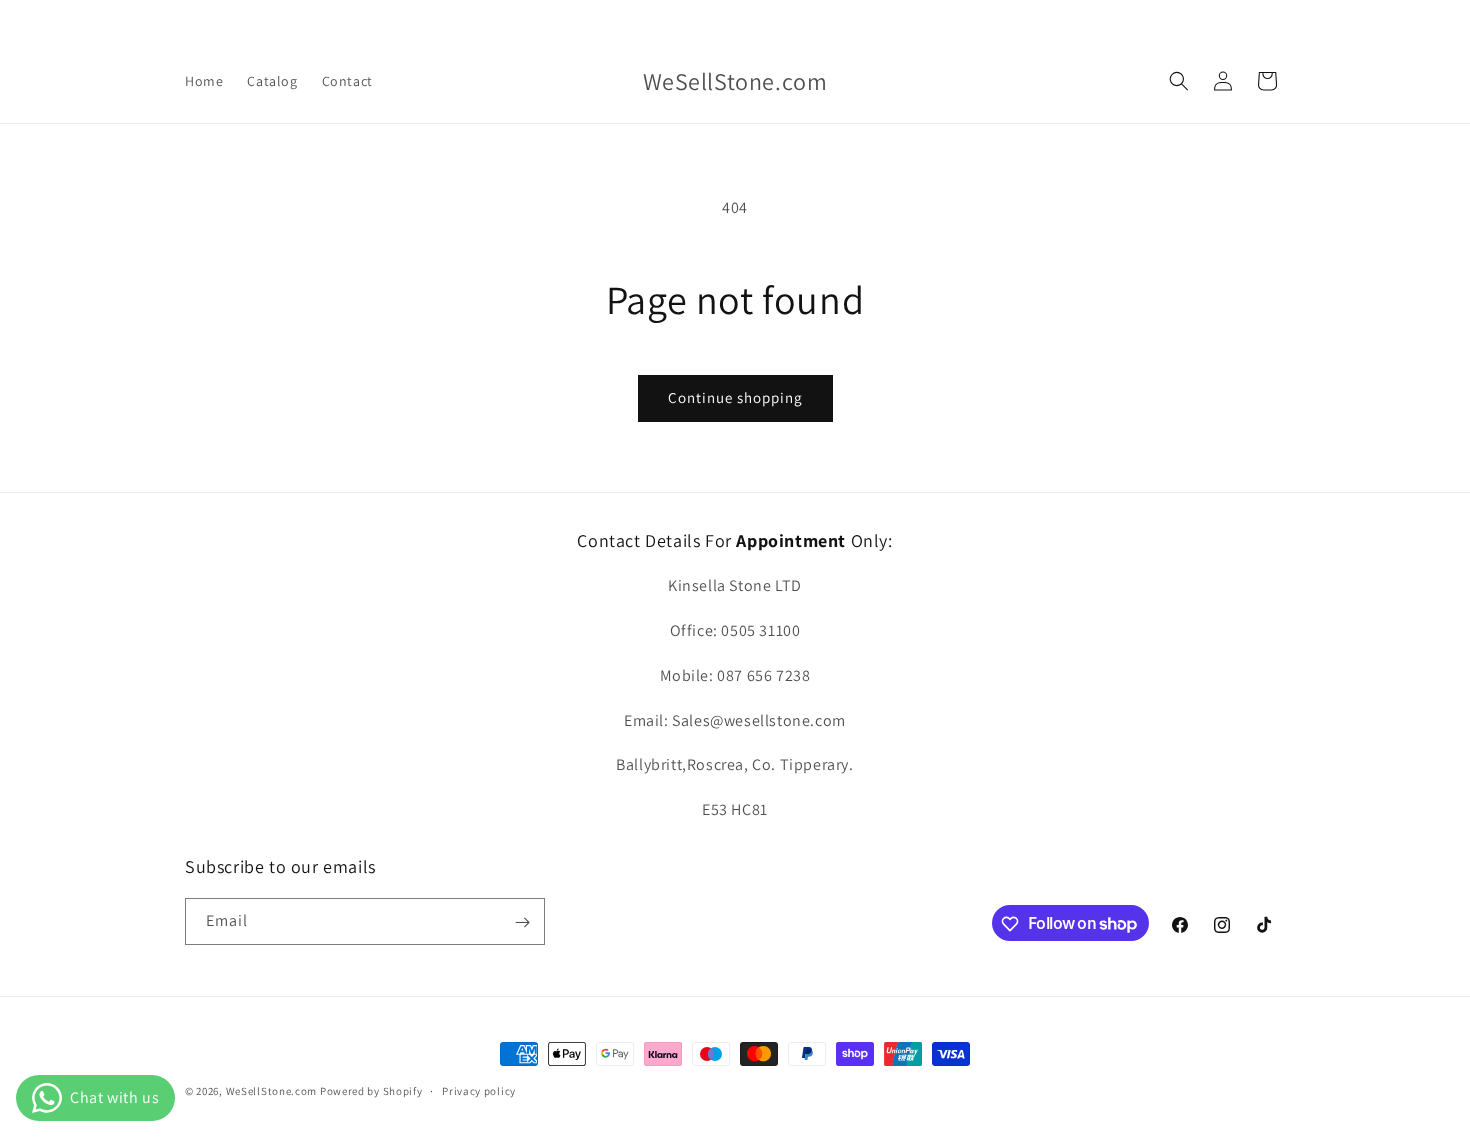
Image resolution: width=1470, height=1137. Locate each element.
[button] (1179, 81)
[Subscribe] (522, 922)
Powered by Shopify (371, 1091)
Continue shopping (735, 397)
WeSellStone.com (272, 1091)
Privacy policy (479, 1090)
